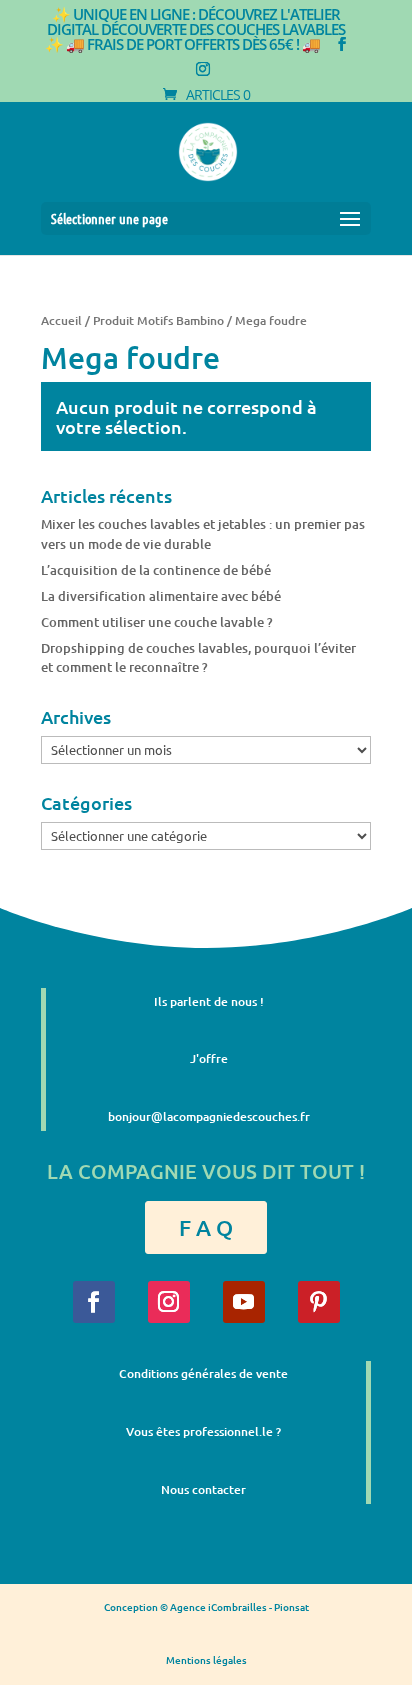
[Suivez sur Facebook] (94, 1302)
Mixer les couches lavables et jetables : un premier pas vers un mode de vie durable (203, 534)
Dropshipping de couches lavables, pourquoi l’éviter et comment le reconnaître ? (198, 658)
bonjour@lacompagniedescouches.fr (209, 1116)
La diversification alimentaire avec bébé (161, 596)
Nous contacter (203, 1489)
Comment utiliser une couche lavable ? (157, 622)
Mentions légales (206, 1659)
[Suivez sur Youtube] (244, 1302)
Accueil (61, 320)
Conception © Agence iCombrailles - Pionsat (206, 1606)
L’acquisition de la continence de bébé (156, 570)
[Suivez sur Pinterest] (319, 1302)
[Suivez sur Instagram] (169, 1302)
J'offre (209, 1058)
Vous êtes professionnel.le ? (203, 1431)
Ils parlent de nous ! (209, 1001)
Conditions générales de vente (203, 1373)
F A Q (206, 1227)
